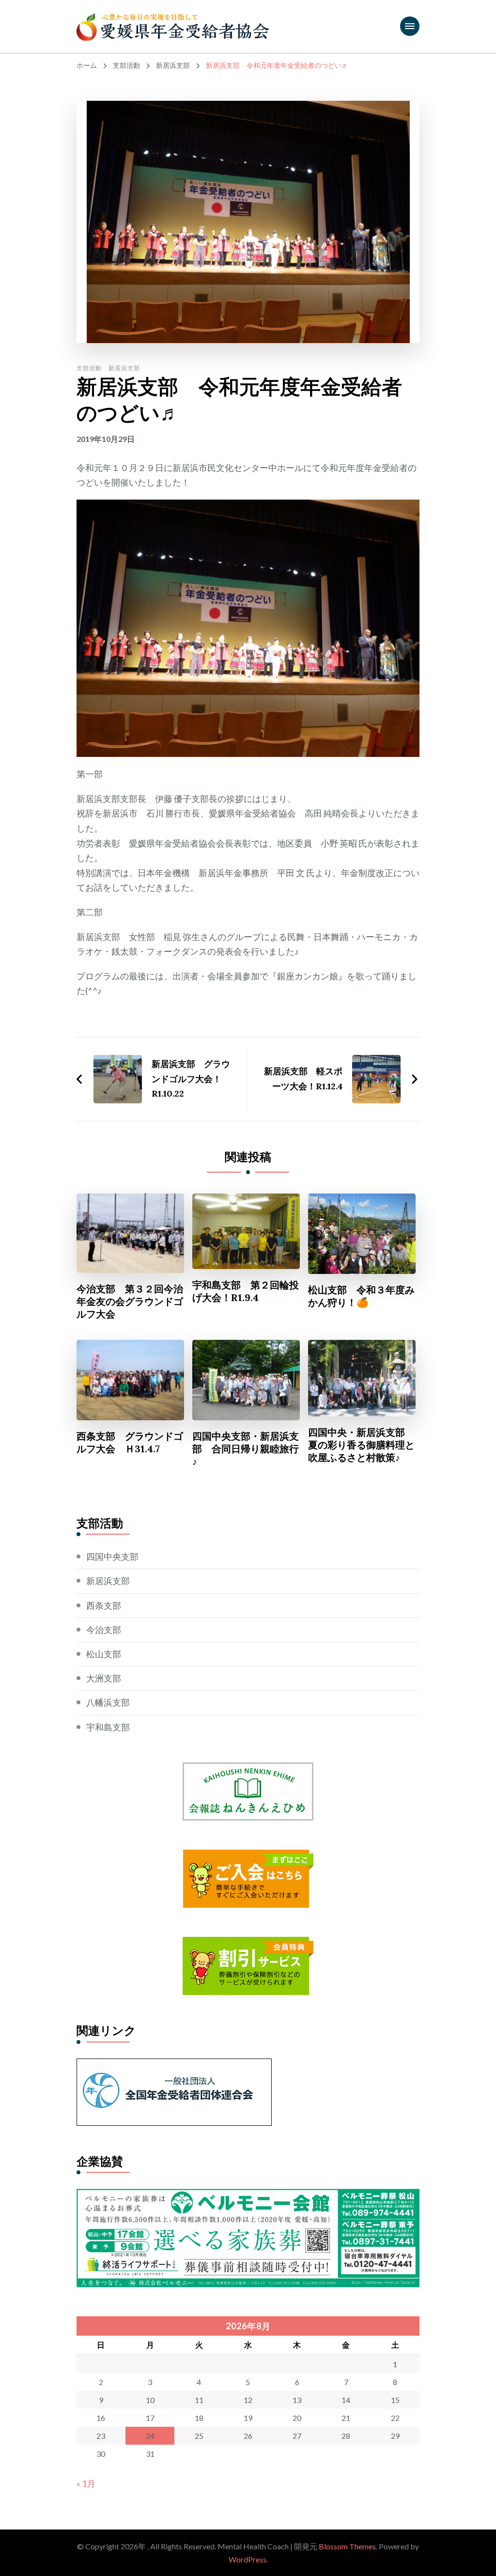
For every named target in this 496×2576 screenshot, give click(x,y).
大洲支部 (104, 1678)
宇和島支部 (108, 1727)
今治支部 (104, 1630)
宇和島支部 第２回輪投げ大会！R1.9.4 (246, 1291)
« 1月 (86, 2483)
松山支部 (104, 1654)
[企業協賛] (248, 2196)
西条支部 (104, 1605)
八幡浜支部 (108, 1702)
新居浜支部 (124, 368)
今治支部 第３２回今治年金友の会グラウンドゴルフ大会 (130, 1301)
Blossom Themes (347, 2546)
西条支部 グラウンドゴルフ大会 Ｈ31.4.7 (130, 1442)
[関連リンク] (174, 2066)
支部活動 (89, 368)
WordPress (248, 2559)
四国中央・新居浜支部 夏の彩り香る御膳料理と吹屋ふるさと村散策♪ (361, 1445)
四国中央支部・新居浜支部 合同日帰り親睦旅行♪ (246, 1449)
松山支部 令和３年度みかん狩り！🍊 (361, 1296)
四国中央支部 (112, 1556)
